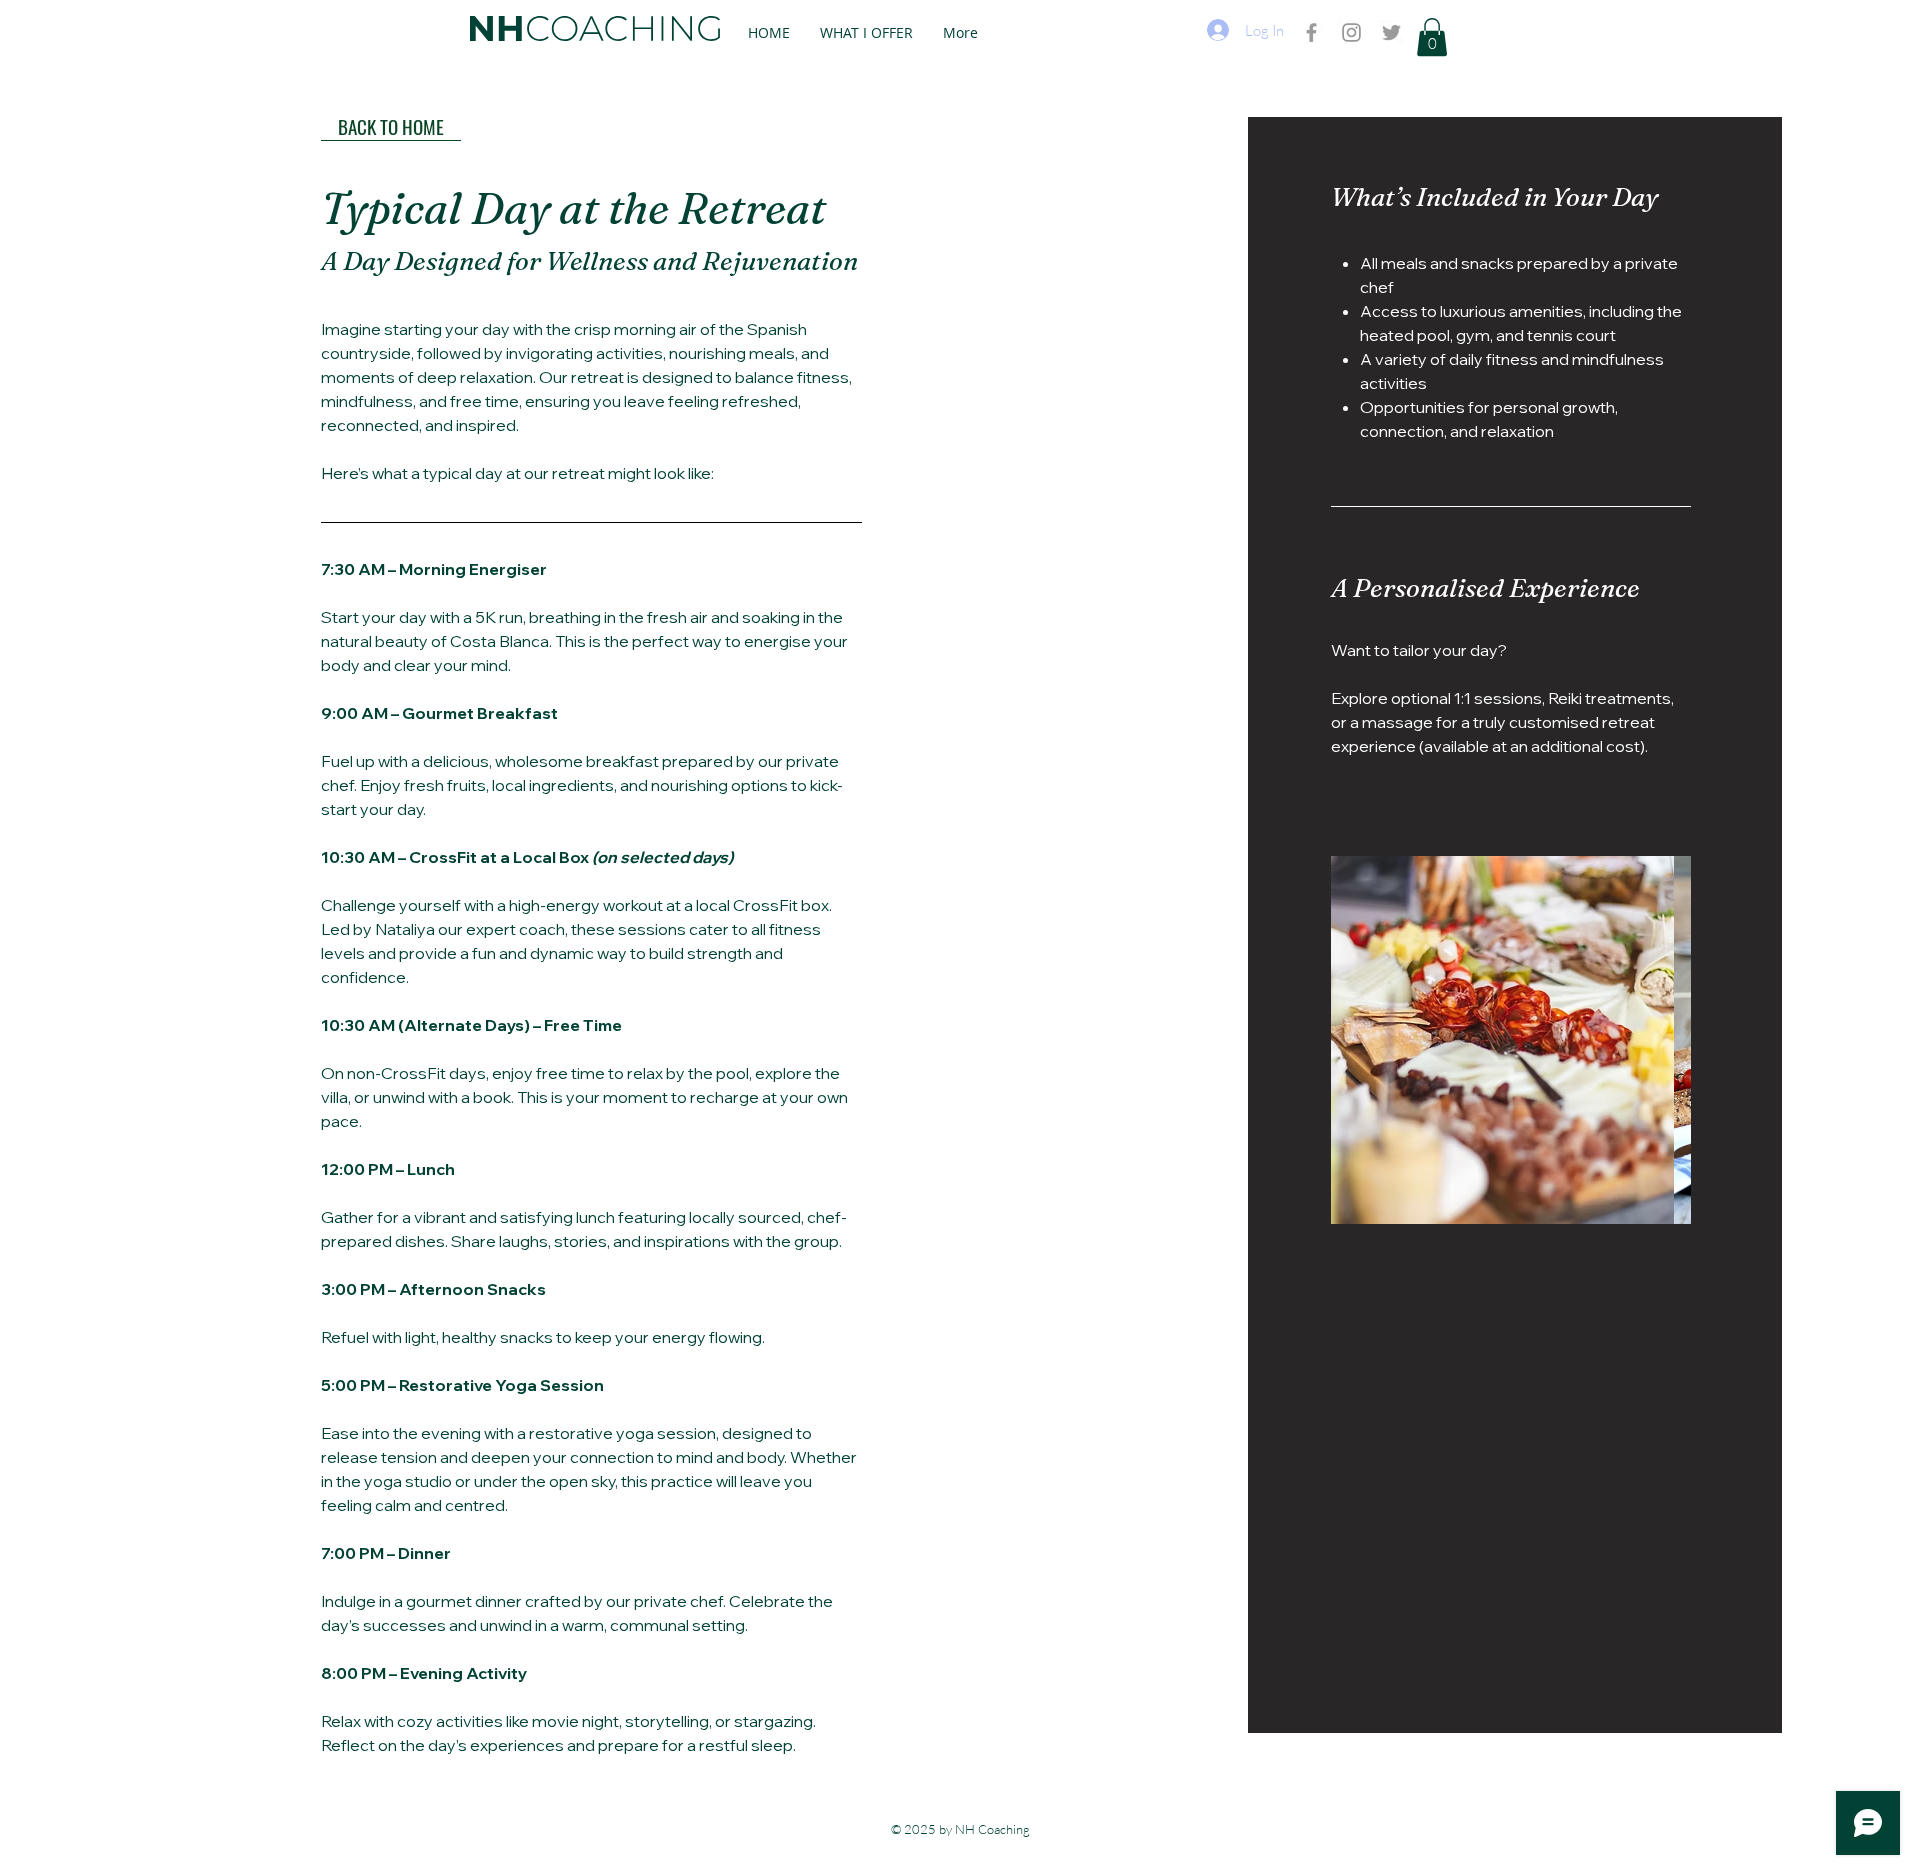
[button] (1432, 37)
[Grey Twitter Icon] (1391, 32)
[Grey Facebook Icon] (1311, 32)
